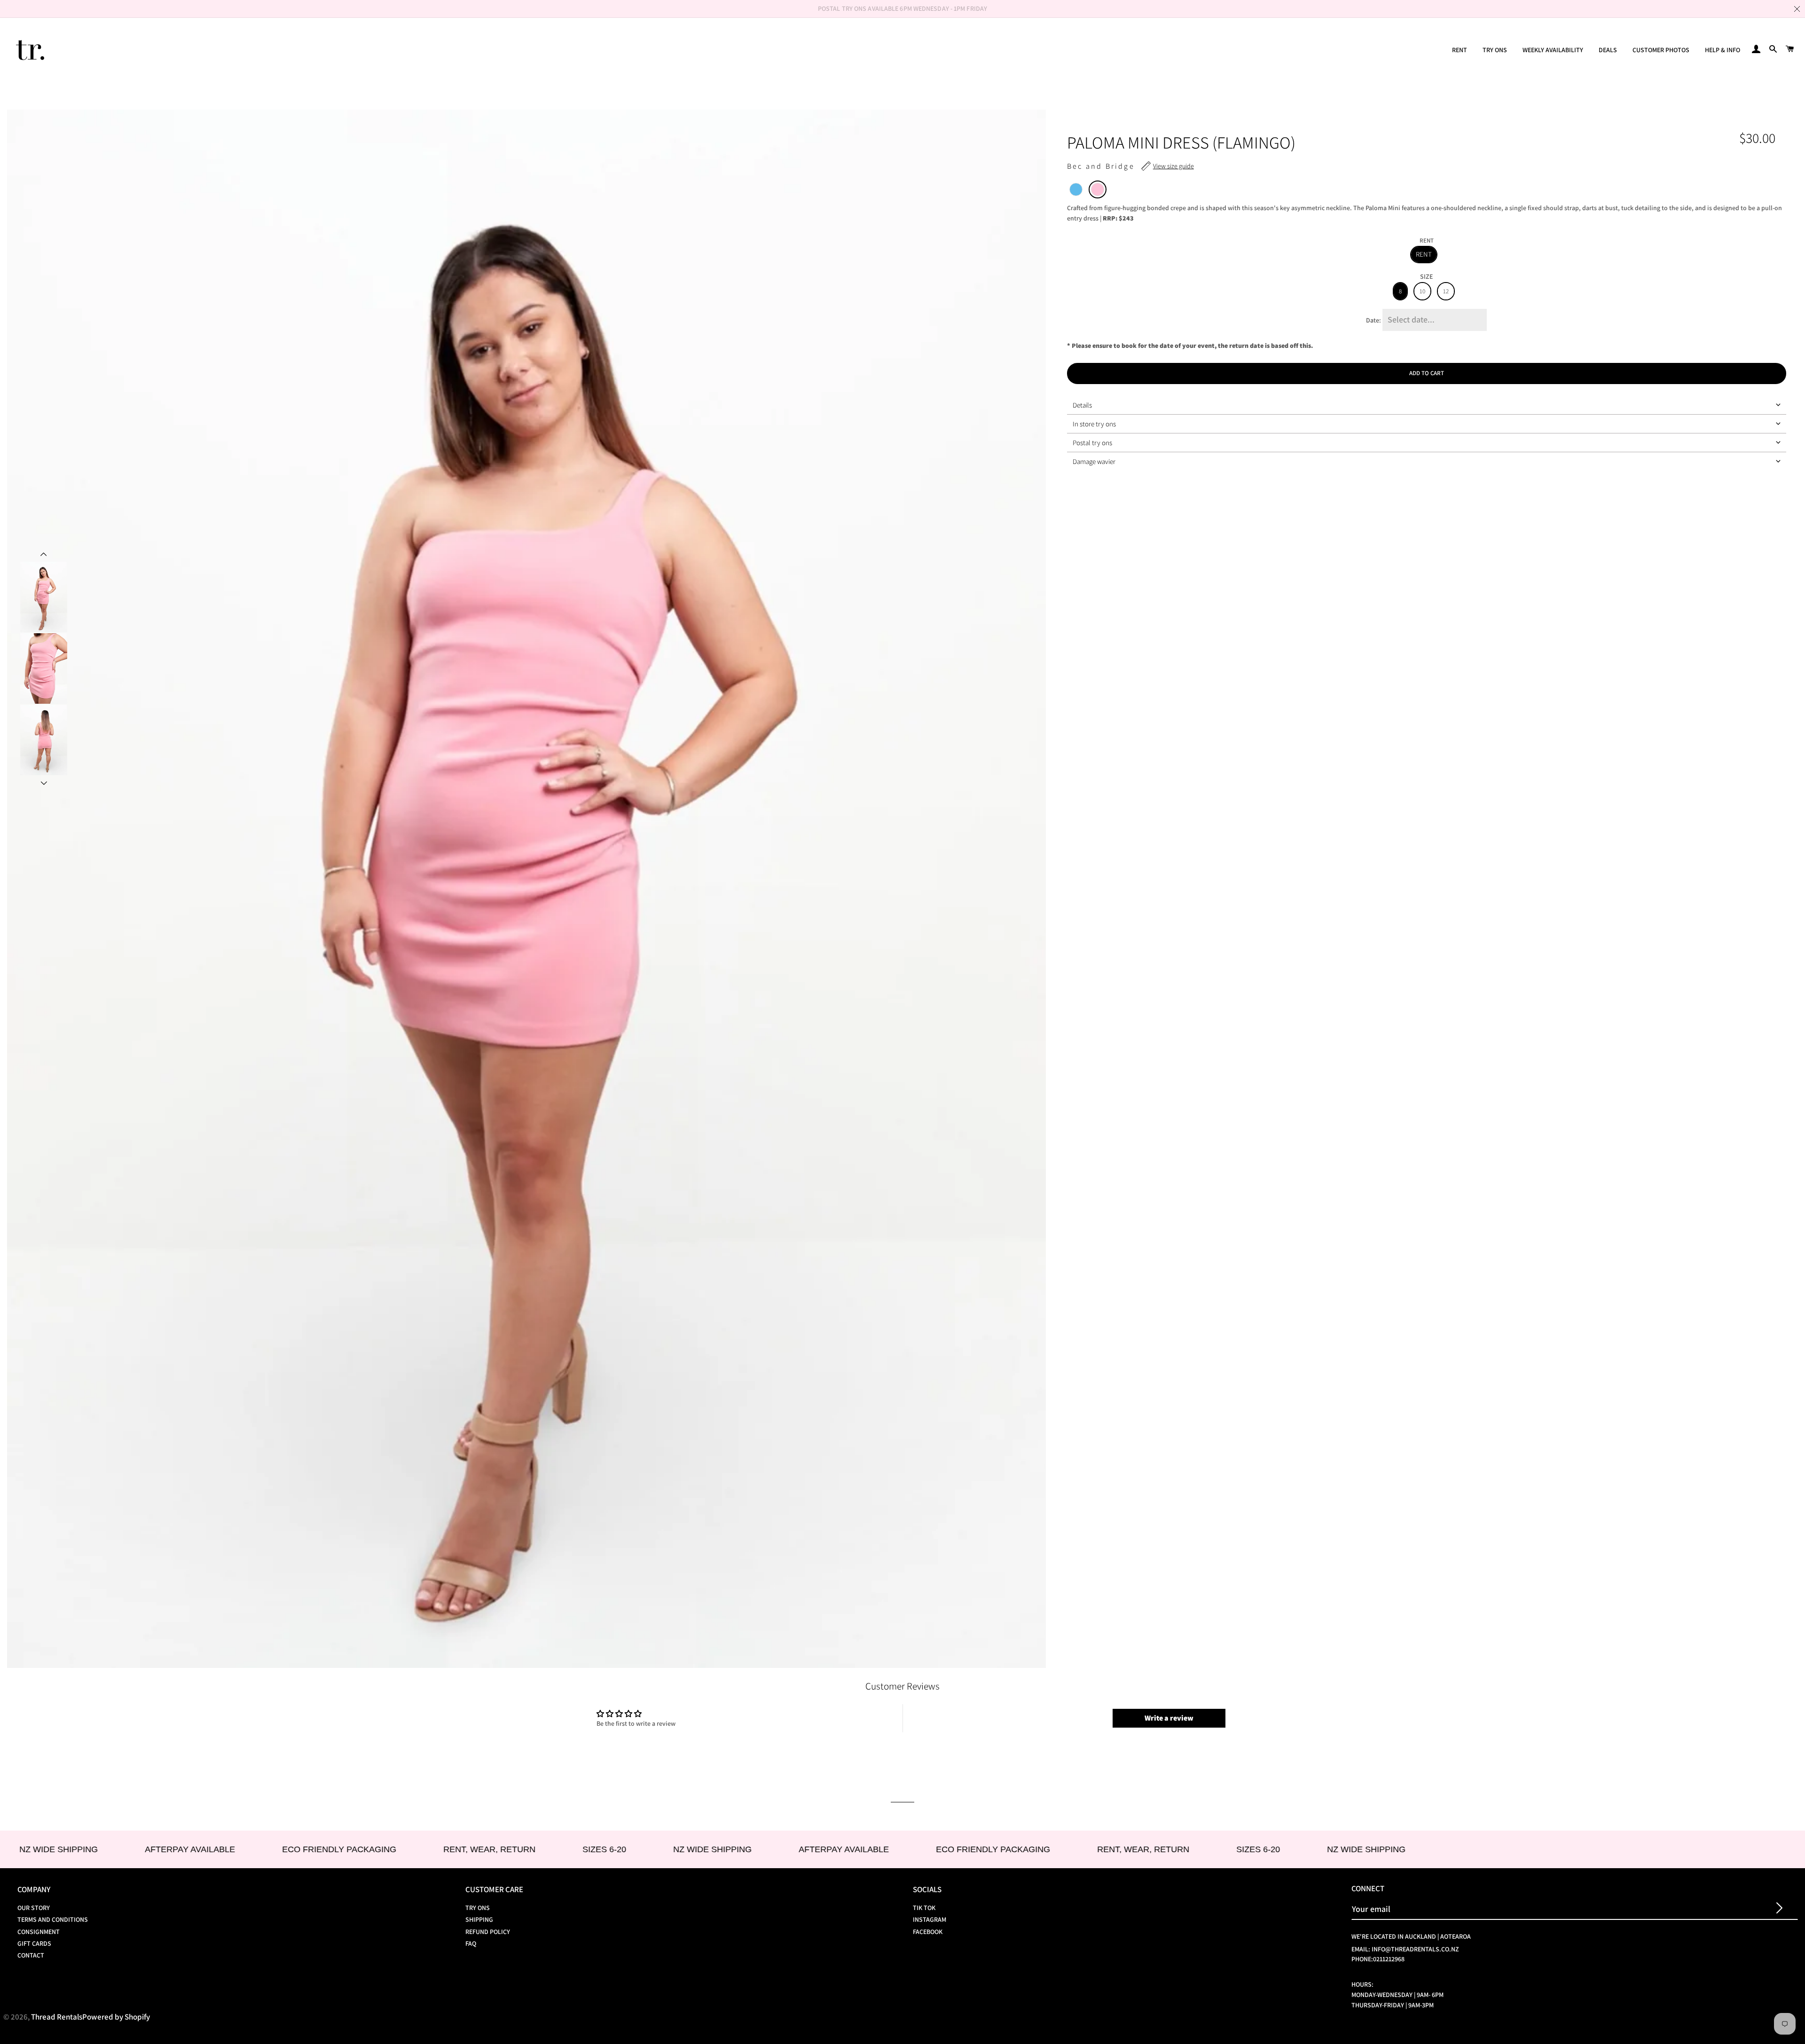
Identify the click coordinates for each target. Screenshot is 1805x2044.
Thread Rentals (57, 2017)
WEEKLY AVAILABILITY (1553, 50)
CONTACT (31, 1955)
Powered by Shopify (116, 2017)
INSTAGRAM (930, 1919)
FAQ (471, 1943)
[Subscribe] (1779, 1909)
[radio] (1076, 189)
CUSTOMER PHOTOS (1661, 50)
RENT (1460, 50)
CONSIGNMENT (39, 1932)
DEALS (1608, 50)
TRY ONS (1495, 50)
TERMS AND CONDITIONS (53, 1919)
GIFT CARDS (34, 1943)
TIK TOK (924, 1908)
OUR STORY (34, 1908)
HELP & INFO (1723, 50)
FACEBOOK (928, 1932)
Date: (1373, 320)
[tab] (1427, 405)
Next (44, 784)
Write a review (1169, 1718)
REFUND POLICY (488, 1932)
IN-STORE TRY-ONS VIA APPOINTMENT (902, 8)
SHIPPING (479, 1919)
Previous (44, 553)
